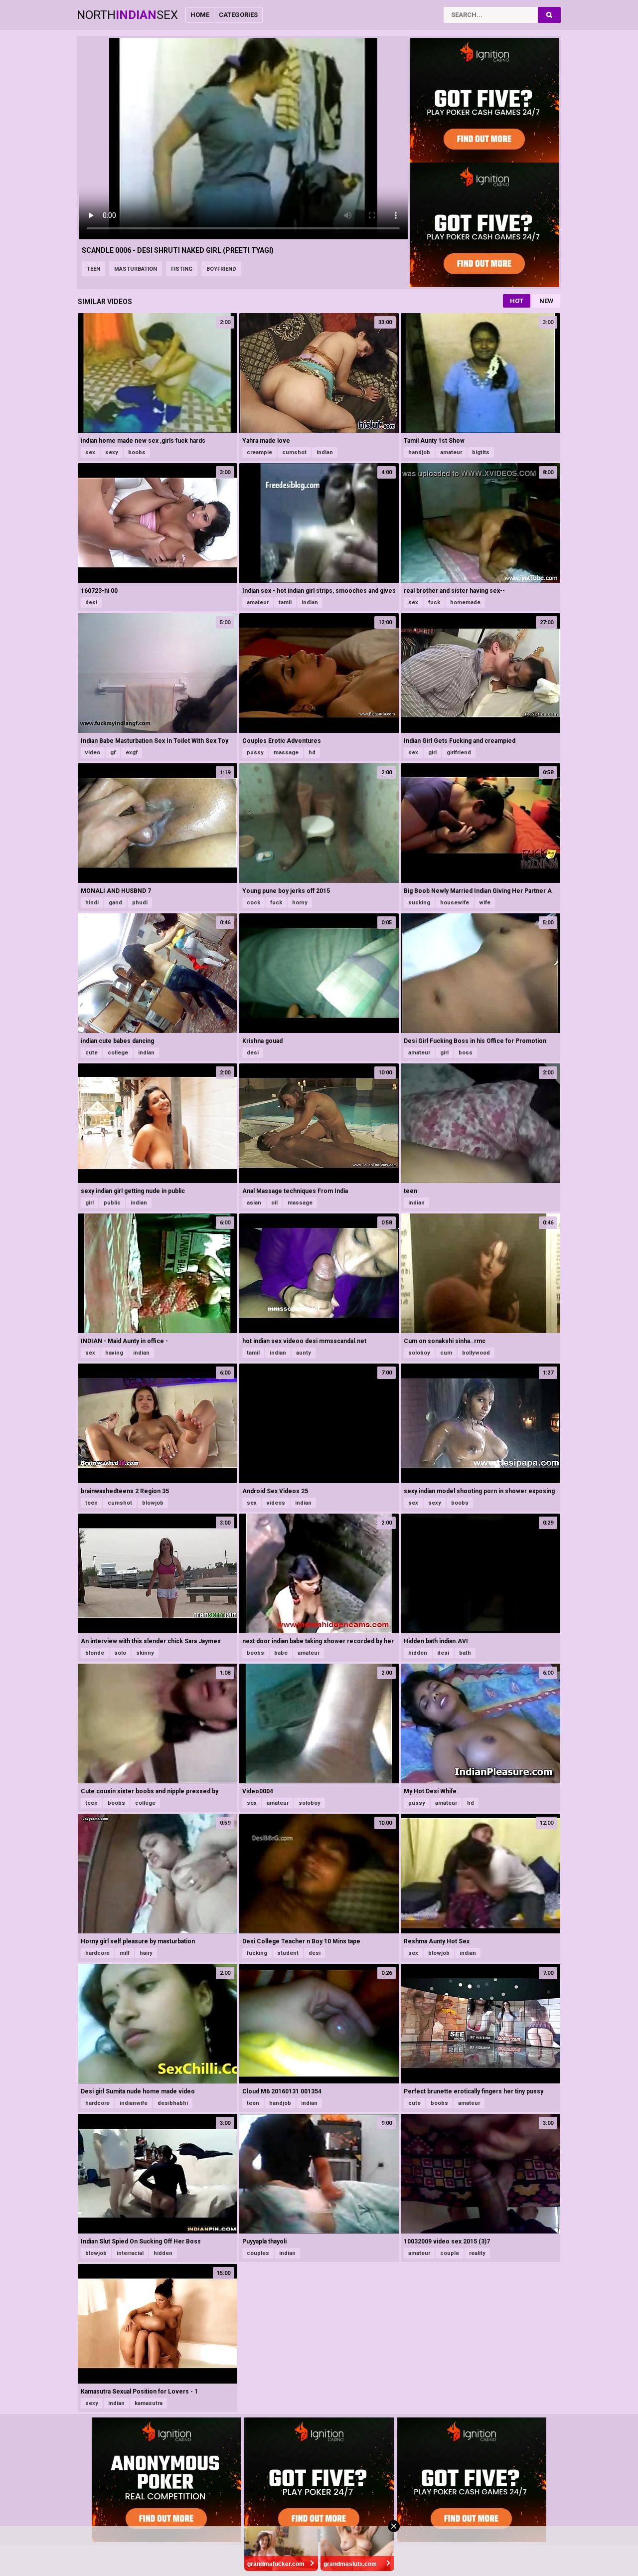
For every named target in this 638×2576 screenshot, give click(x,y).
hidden (418, 1653)
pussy (255, 753)
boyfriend (221, 269)
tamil (285, 602)
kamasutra (149, 2403)
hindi (92, 903)
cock (253, 903)
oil (274, 1203)
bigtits (481, 452)
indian (325, 452)
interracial (130, 2253)
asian (254, 1203)
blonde (95, 1653)
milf (125, 1953)
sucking (419, 903)
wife (485, 903)
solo (120, 1653)
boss (466, 1053)
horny (300, 903)
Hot (517, 301)
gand (115, 903)
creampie (259, 452)
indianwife (134, 2103)
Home (200, 15)
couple (450, 2253)
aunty (304, 1353)
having (114, 1353)
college (118, 1053)
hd (312, 753)
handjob (419, 452)
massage (286, 753)
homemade (465, 602)
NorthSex (127, 15)
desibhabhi (173, 2103)
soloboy (419, 1353)
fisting (182, 269)
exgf (132, 753)
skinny (145, 1653)
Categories (238, 15)
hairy (146, 1953)
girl (432, 753)
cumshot (294, 452)
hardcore (97, 1953)
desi (91, 602)
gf (113, 753)
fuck (434, 602)
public (112, 1203)
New (546, 301)
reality (477, 2253)
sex (90, 452)
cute (91, 1053)
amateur (451, 452)
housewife (455, 903)
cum (446, 1353)
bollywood (476, 1353)
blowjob (153, 1503)
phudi (140, 903)
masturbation (136, 269)
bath (465, 1653)
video (93, 753)
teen (93, 269)
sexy (112, 452)
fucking (257, 1953)
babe (281, 1653)
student (288, 1953)
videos (276, 1503)
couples (258, 2253)
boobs (137, 452)
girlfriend (459, 753)
